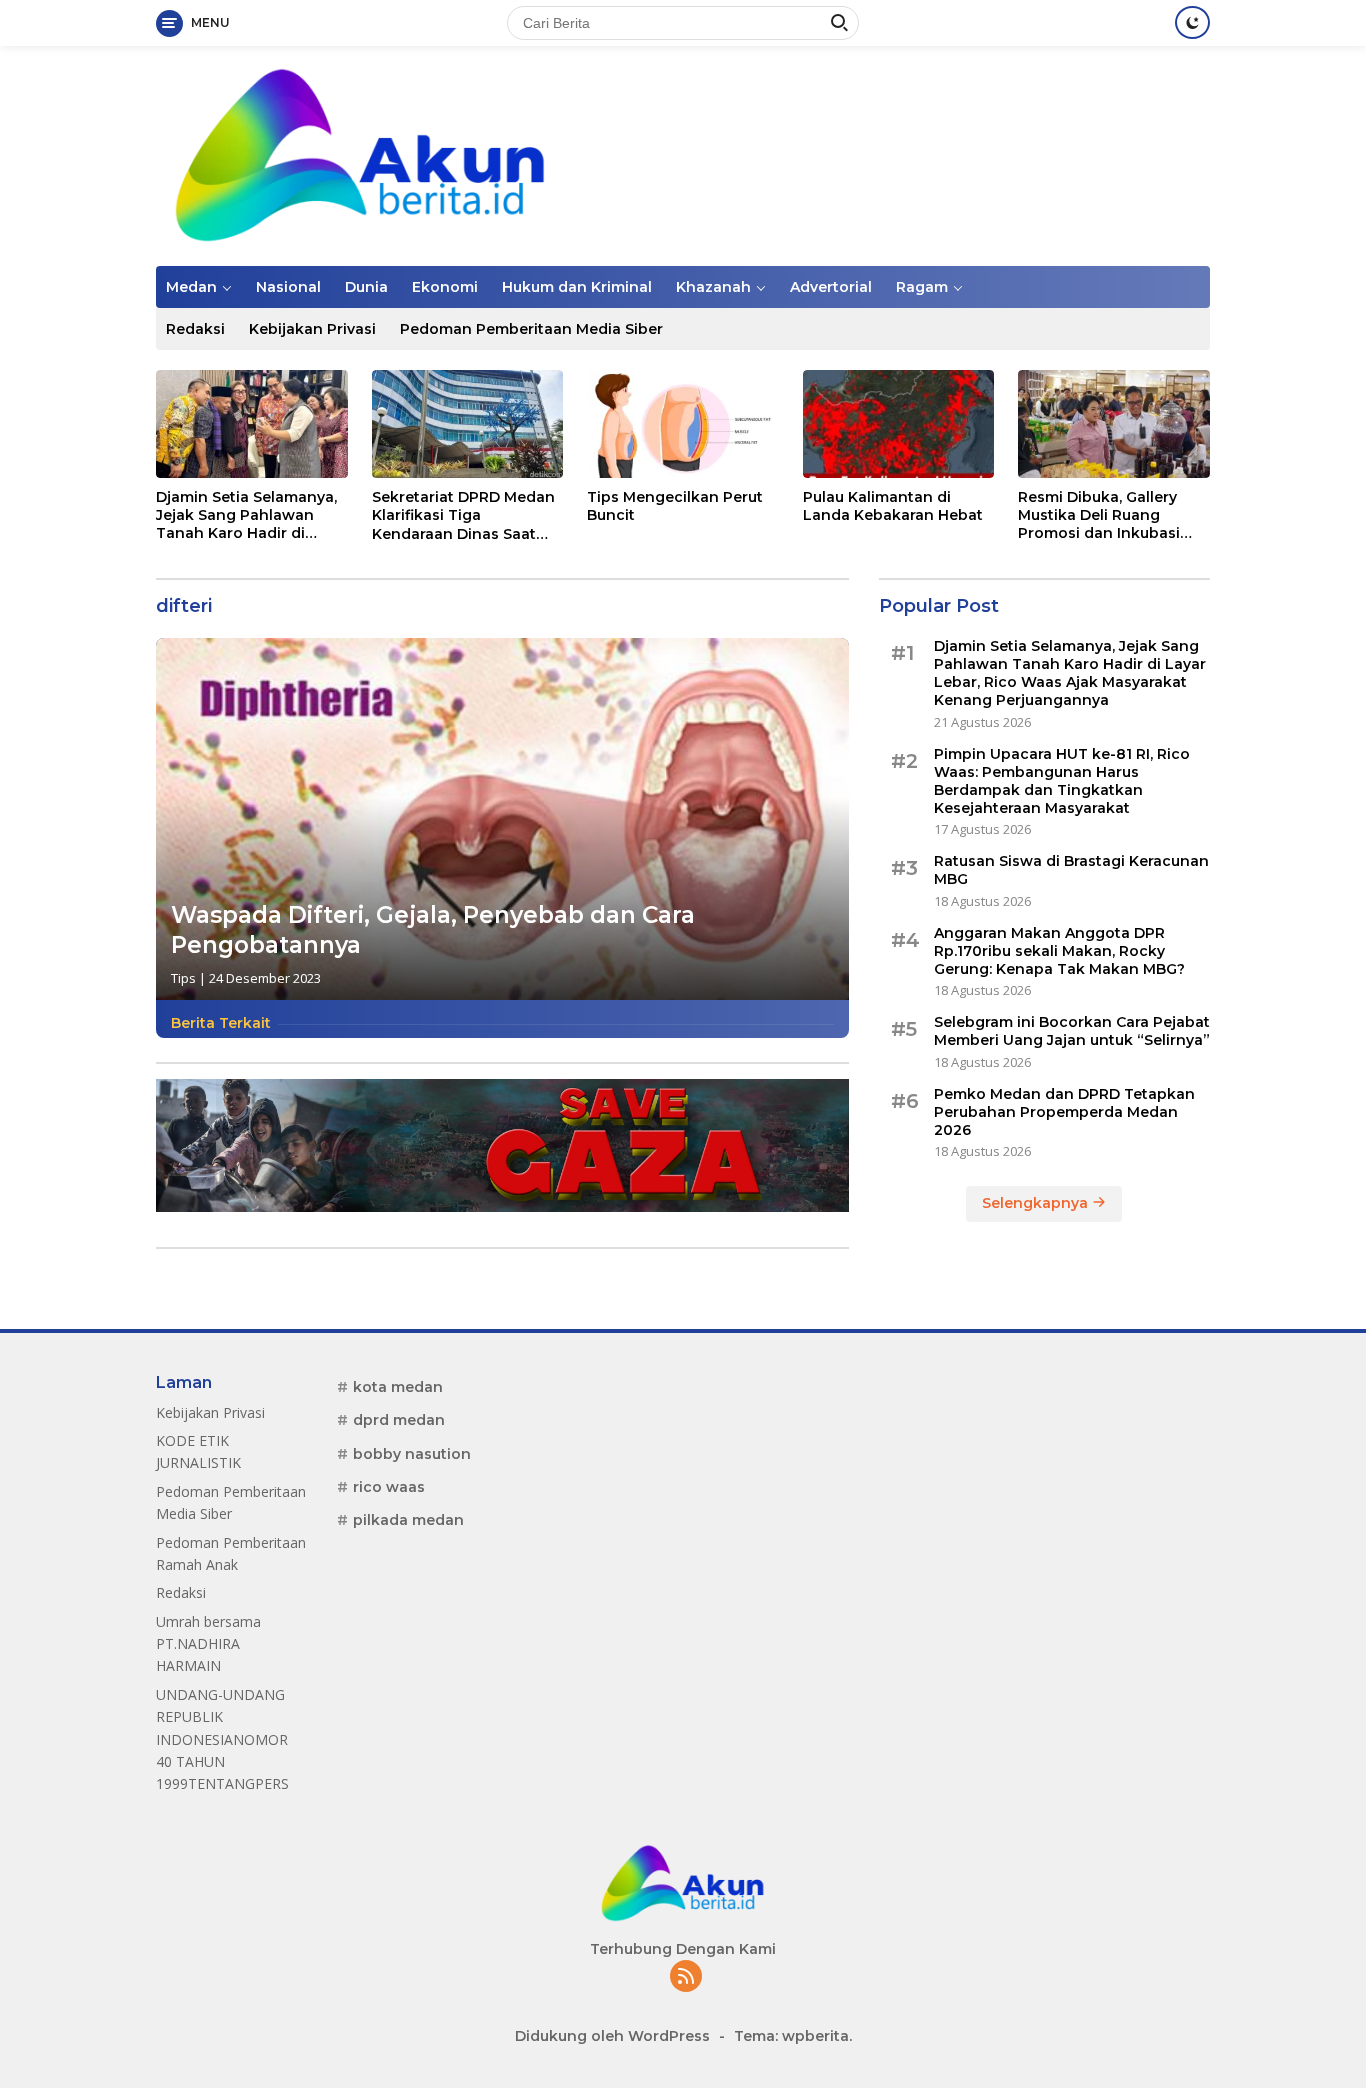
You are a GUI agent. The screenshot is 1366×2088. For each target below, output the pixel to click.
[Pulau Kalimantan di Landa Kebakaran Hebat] (899, 423)
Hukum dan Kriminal (577, 287)
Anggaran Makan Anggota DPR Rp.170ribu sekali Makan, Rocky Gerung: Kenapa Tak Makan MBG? (1059, 950)
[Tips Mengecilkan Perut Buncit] (683, 423)
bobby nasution (412, 1454)
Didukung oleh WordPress (612, 2036)
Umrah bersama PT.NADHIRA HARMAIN (208, 1644)
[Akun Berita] (361, 154)
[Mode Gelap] (1192, 22)
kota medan (398, 1387)
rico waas (389, 1487)
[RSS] (686, 1977)
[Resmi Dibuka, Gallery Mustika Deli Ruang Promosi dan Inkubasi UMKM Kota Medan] (1114, 423)
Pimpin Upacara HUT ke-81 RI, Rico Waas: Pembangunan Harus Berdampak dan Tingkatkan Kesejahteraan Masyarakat (1062, 780)
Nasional (288, 287)
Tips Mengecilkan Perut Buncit (675, 506)
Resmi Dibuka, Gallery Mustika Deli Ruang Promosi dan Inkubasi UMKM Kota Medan (1099, 515)
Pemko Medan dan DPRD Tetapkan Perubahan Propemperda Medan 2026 (1064, 1111)
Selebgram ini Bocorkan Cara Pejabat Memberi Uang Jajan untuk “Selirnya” (1072, 1031)
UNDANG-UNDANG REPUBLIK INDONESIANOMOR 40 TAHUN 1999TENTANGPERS (222, 1739)
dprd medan (399, 1420)
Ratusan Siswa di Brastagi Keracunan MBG (1071, 870)
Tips (183, 978)
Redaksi (195, 329)
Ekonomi (445, 287)
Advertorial (831, 287)
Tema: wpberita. (793, 2036)
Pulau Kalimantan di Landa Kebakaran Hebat (893, 506)
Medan (191, 287)
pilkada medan (408, 1520)
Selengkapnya (1037, 1203)
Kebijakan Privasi (312, 329)
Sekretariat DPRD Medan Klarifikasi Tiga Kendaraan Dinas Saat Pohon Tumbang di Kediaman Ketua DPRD (463, 515)
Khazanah (713, 287)
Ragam (922, 287)
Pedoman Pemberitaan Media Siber (531, 329)
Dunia (366, 287)
